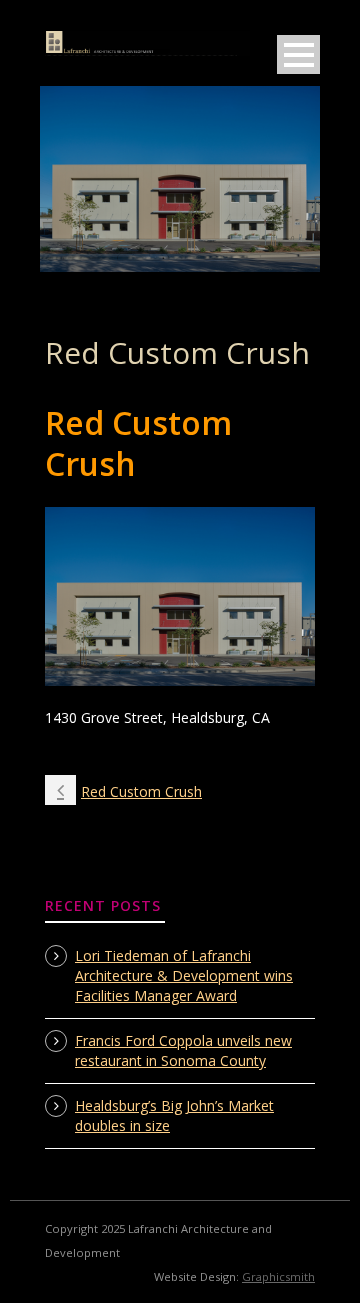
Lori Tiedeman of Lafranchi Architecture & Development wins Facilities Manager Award (184, 975)
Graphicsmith (278, 1276)
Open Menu (298, 54)
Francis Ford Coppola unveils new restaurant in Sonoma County (183, 1050)
